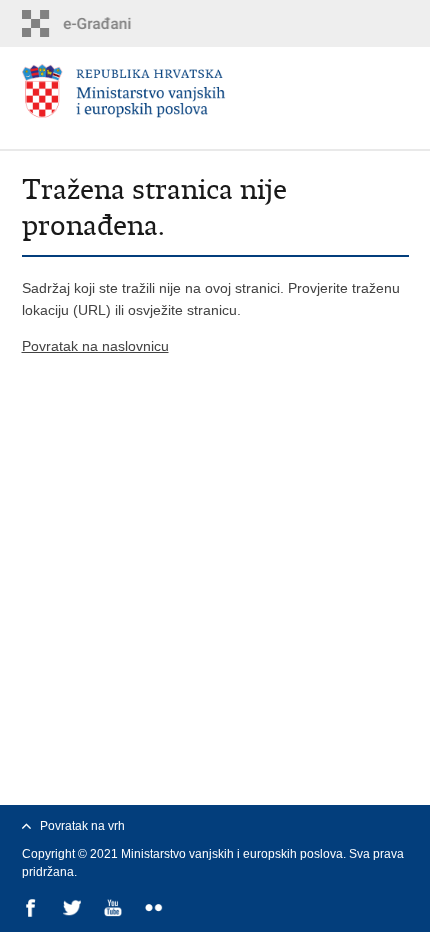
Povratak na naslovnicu (95, 346)
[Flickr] (155, 909)
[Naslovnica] (215, 91)
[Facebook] (32, 909)
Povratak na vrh (82, 826)
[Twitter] (73, 909)
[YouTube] (114, 909)
